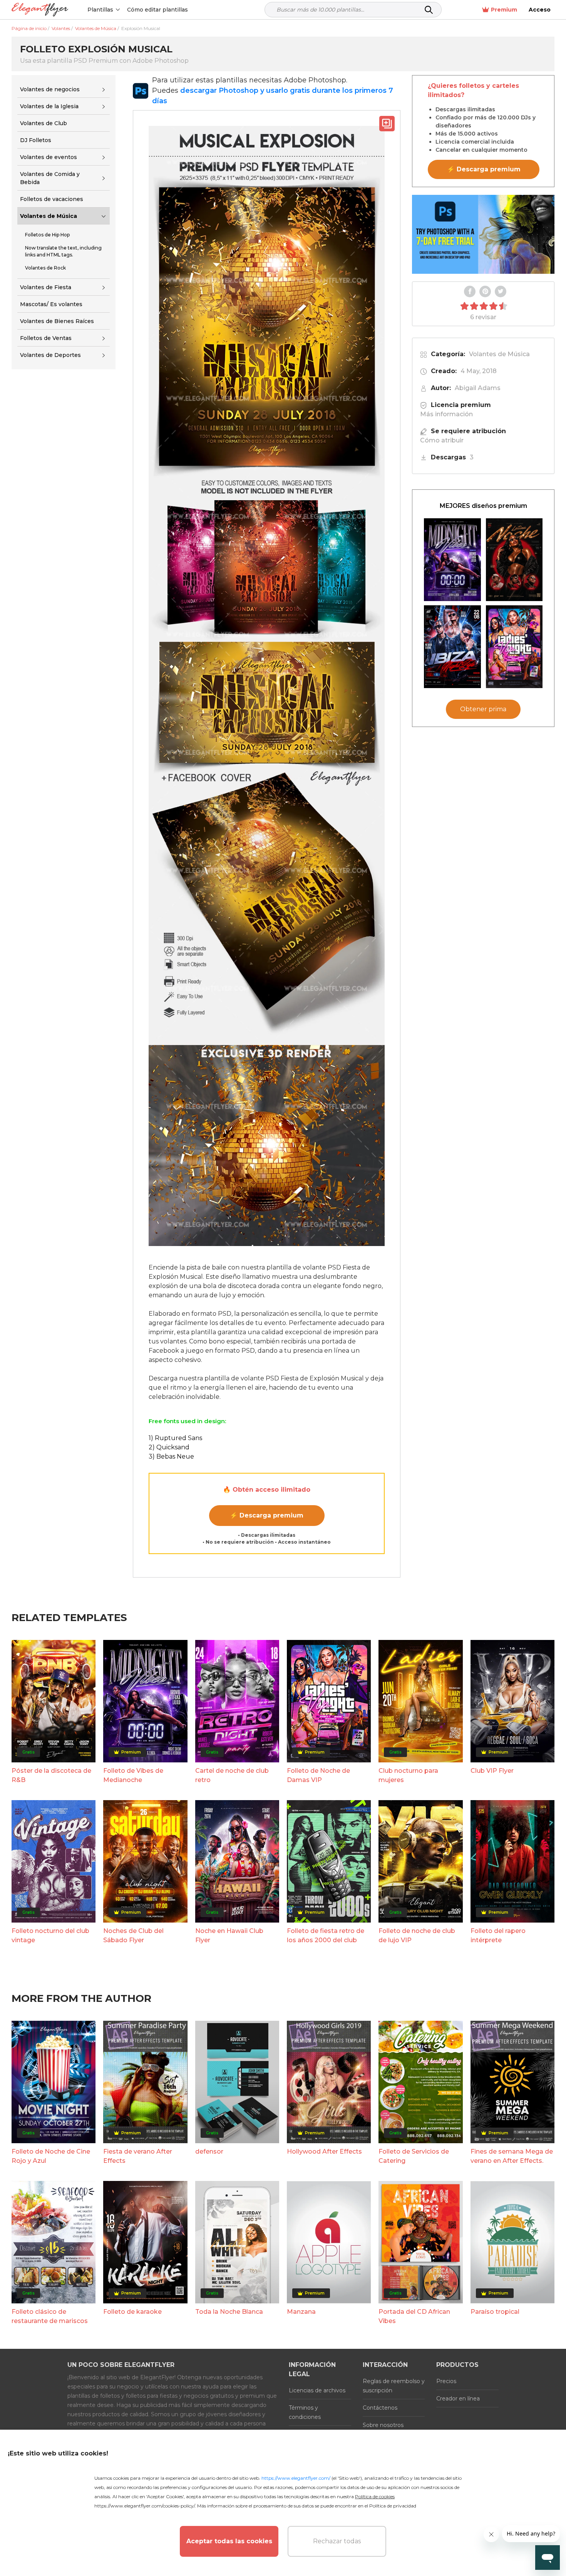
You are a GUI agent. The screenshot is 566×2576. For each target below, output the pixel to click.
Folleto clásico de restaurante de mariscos (50, 2316)
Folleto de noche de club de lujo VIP (417, 1935)
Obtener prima (483, 709)
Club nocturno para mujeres (408, 1775)
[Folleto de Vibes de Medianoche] (452, 560)
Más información (446, 414)
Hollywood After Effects (324, 2151)
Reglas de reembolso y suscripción (394, 2386)
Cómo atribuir (442, 440)
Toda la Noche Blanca (229, 2312)
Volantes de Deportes (50, 355)
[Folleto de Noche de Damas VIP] (514, 647)
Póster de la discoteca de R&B (51, 1775)
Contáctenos (380, 2408)
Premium (504, 10)
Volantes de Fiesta (46, 287)
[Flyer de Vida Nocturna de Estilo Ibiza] (452, 647)
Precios (446, 2381)
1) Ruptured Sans (175, 1438)
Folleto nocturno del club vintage (50, 1935)
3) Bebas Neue (171, 1456)
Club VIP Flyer (492, 1771)
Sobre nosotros (383, 2425)
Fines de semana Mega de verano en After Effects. (512, 2156)
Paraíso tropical (495, 2312)
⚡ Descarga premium (267, 1515)
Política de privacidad (393, 2506)
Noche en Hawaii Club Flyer (229, 1935)
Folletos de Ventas (46, 338)
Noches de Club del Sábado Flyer (133, 1935)
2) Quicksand (169, 1447)
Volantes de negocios (50, 89)
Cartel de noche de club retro (232, 1775)
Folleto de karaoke (132, 2312)
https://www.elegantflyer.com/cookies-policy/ (145, 2506)
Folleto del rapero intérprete (498, 1935)
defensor (209, 2151)
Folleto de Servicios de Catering (414, 2156)
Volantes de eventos (49, 157)
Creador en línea (458, 2398)
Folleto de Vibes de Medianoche (133, 1775)
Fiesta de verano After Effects (138, 2156)
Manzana (301, 2312)
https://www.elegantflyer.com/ (296, 2478)
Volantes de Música (49, 216)
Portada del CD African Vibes (414, 2316)
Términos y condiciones (305, 2412)
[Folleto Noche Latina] (514, 560)
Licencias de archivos (317, 2390)
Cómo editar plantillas (157, 10)
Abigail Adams (478, 388)
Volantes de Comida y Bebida (50, 178)
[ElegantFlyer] (40, 10)
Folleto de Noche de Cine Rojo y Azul (51, 2156)
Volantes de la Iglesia (49, 106)
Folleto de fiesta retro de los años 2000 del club (326, 1935)
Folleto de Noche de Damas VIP (318, 1775)
